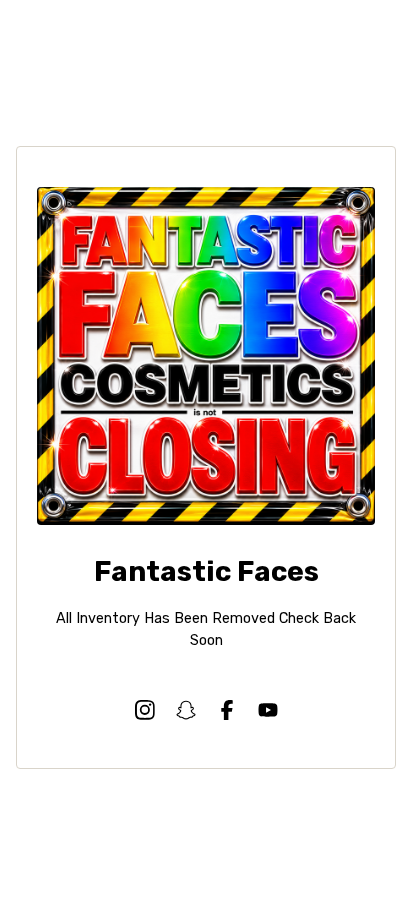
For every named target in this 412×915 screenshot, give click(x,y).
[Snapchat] (186, 710)
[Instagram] (145, 710)
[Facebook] (227, 710)
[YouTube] (268, 710)
